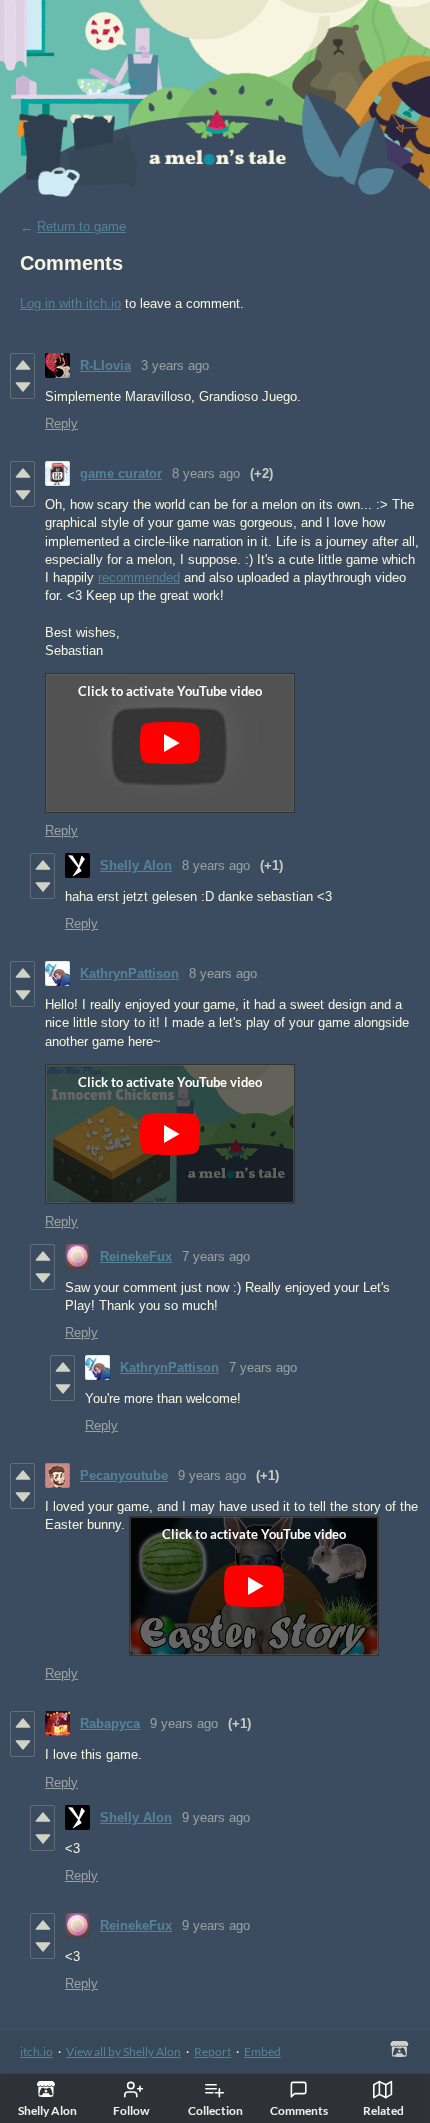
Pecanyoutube (124, 1475)
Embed (262, 2051)
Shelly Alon (136, 865)
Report (212, 2051)
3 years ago (175, 365)
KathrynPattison (129, 973)
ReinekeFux (136, 1256)
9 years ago (212, 1475)
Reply (61, 423)
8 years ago (206, 473)
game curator (121, 473)
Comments (299, 2110)
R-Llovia (105, 365)
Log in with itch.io (70, 303)
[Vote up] (22, 365)
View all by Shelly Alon (123, 2051)
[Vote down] (22, 387)
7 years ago (216, 1256)
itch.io (36, 2051)
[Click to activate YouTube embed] (170, 743)
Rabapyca (110, 1723)
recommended (139, 577)
